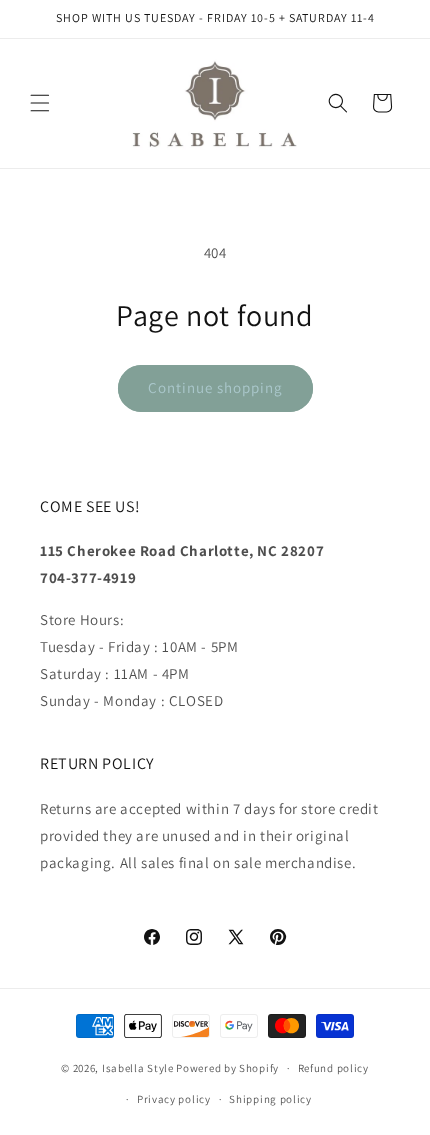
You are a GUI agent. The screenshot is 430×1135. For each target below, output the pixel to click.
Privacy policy (174, 1099)
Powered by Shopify (227, 1068)
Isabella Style (138, 1068)
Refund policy (333, 1068)
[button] (40, 103)
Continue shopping (215, 387)
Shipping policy (270, 1099)
